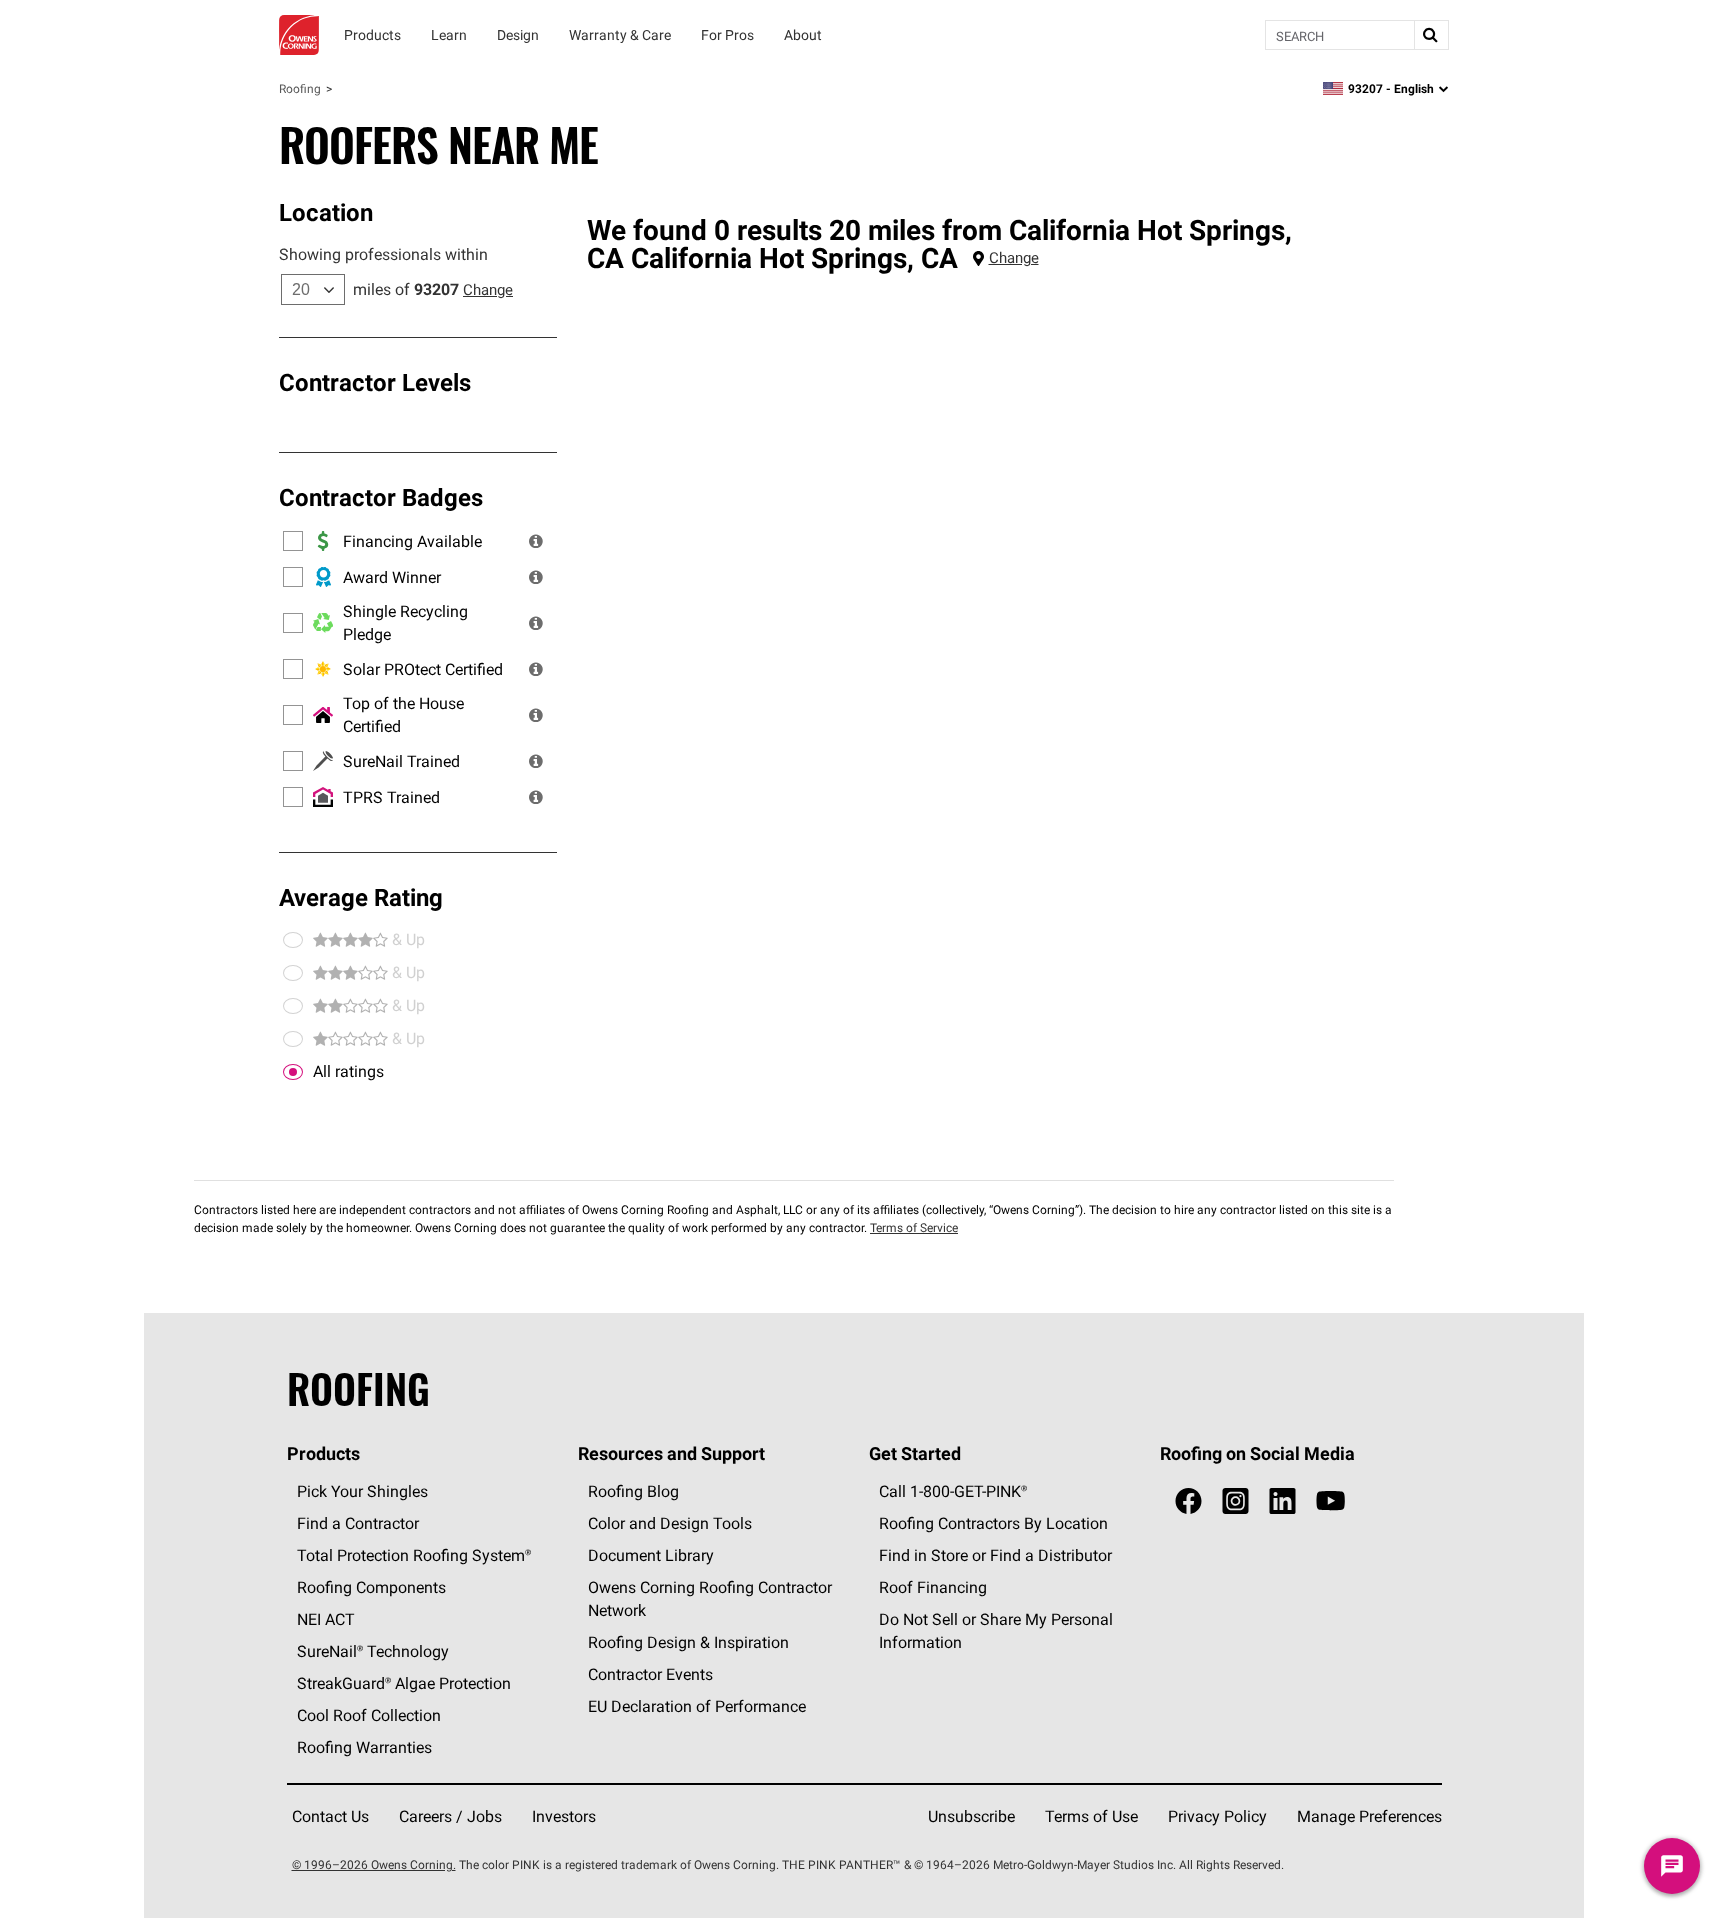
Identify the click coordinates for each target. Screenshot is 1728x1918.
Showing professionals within (383, 254)
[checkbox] (293, 1072)
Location (326, 212)
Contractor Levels (375, 382)
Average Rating (361, 897)
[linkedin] (1282, 1501)
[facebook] (1188, 1501)
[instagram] (1235, 1501)
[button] (536, 541)
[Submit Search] (1431, 35)
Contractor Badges (381, 497)
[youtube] (1330, 1501)
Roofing (300, 88)
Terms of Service (914, 1227)
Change (488, 289)
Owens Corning (299, 35)
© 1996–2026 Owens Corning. (374, 1864)
